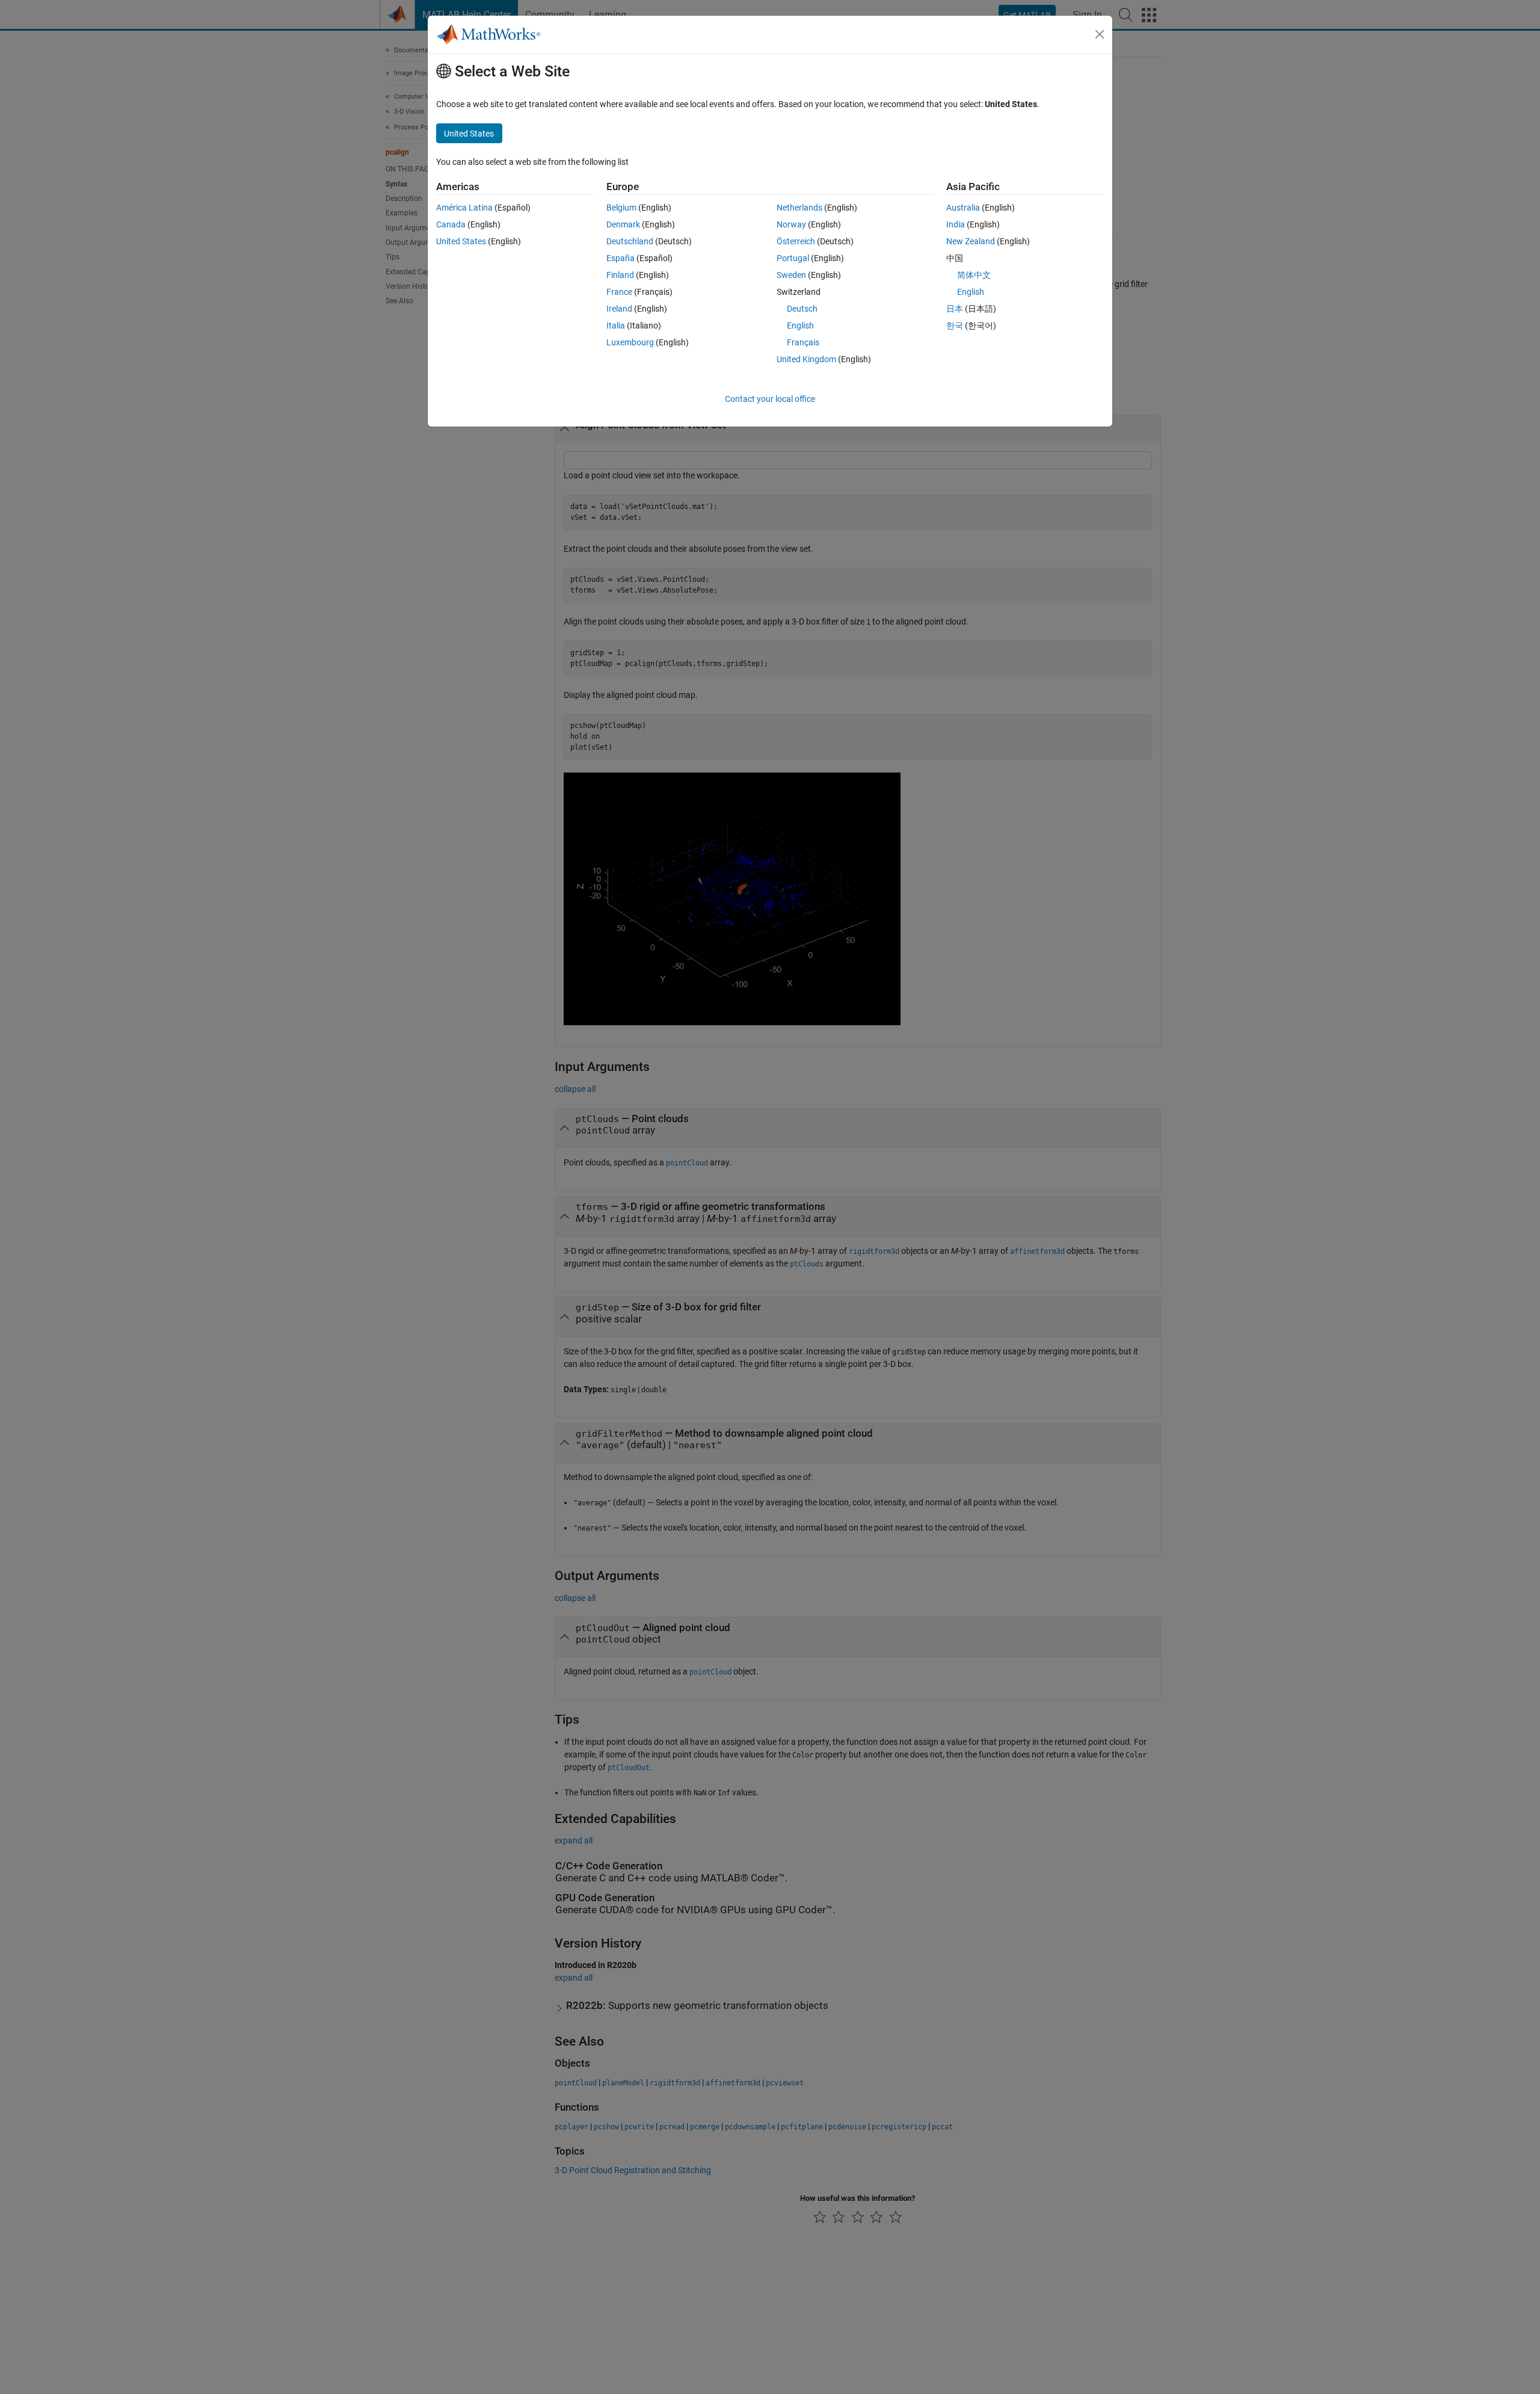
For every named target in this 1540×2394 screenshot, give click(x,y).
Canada (451, 224)
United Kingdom (806, 359)
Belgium (621, 208)
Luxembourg (630, 342)
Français (803, 342)
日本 (955, 309)
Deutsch (802, 309)
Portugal (793, 258)
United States (461, 241)
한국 (955, 325)
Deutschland (630, 241)
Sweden (791, 275)
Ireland (619, 309)
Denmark (623, 224)
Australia (963, 208)
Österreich (796, 241)
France (619, 292)
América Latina (464, 208)
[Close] (1100, 34)
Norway (791, 224)
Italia (616, 325)
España (621, 258)
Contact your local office (770, 399)
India (956, 224)
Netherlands (799, 208)
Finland (620, 275)
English (800, 325)
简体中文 (974, 275)
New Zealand (971, 241)
